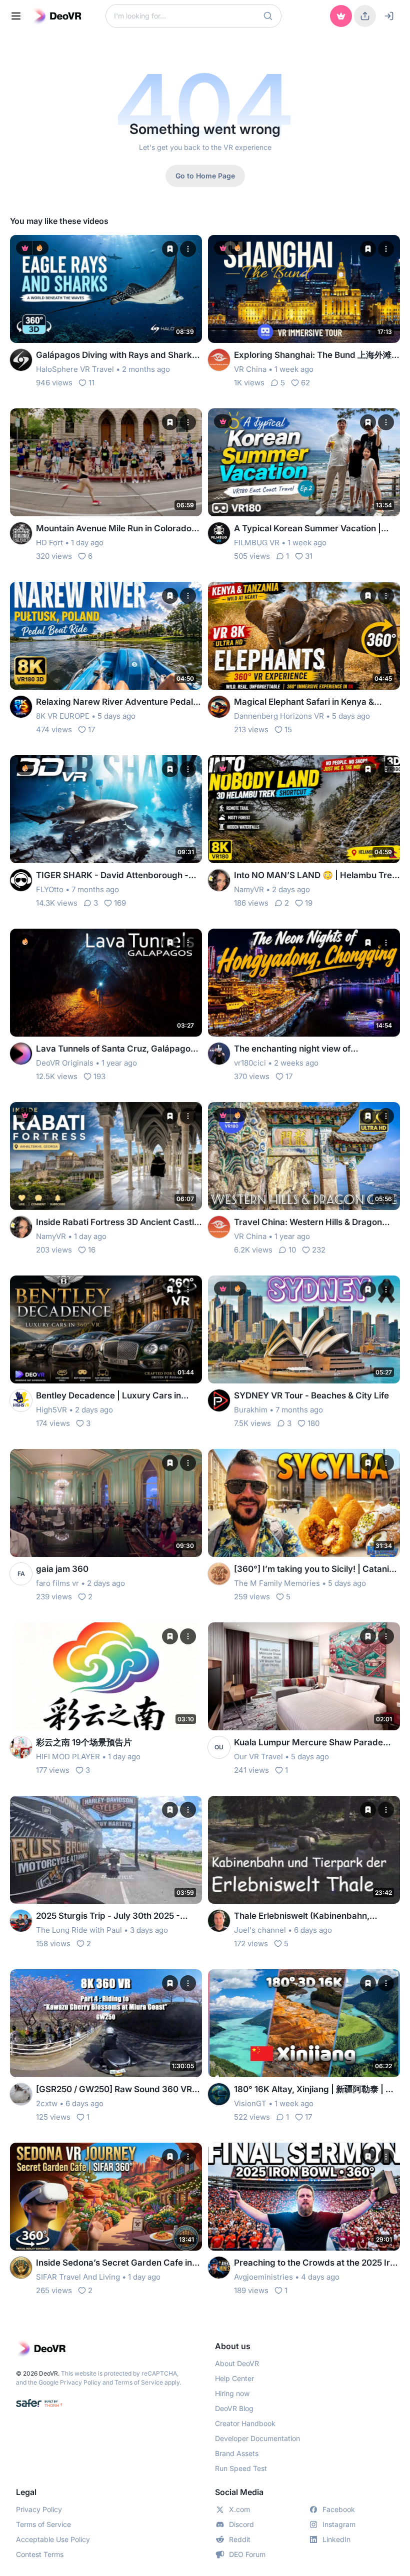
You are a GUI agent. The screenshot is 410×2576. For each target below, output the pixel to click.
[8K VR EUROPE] (21, 707)
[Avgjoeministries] (219, 2268)
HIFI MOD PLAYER (68, 1757)
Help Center (234, 2378)
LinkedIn (336, 2539)
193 (99, 1076)
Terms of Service (139, 2382)
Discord (241, 2524)
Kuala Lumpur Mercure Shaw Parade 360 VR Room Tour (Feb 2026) (308, 1743)
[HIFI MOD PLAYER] (21, 1747)
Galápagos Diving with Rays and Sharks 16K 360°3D (116, 356)
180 (313, 1423)
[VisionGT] (219, 2094)
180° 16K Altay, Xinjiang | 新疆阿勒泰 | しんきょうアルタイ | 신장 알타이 (314, 2090)
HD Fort (49, 543)
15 (288, 729)
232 (319, 1250)
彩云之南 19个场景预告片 (84, 1742)
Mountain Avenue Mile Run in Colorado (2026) (114, 529)
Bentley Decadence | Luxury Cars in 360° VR (108, 1396)
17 (91, 729)
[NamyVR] (219, 880)
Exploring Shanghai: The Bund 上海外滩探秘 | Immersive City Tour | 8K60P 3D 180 (317, 356)
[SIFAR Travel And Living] (21, 2268)
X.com (239, 2509)
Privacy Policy (80, 2382)
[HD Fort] (21, 533)
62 (305, 383)
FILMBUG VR (257, 543)
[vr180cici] (219, 1054)
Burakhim (251, 1410)
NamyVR (249, 889)
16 (92, 1250)
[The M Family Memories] (219, 1574)
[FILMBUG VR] (219, 533)
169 (120, 903)
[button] (268, 16)
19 (309, 903)
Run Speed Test (241, 2468)
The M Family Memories (277, 1583)
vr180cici (250, 1063)
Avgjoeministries (263, 2277)
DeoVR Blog (234, 2408)
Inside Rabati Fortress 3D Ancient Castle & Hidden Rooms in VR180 (117, 1223)
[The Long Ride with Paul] (21, 1921)
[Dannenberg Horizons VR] (219, 707)
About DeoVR (237, 2363)
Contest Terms (40, 2554)
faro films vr (57, 1583)
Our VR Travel (258, 1757)
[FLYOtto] (21, 880)
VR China (250, 369)
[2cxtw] (21, 2094)
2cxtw (47, 2103)
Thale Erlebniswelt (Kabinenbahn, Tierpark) (302, 1917)
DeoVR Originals (65, 1063)
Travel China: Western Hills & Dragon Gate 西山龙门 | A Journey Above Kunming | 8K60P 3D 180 (308, 1223)
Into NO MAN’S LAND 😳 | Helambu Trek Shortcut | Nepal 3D (315, 876)
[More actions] (188, 249)
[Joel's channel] (219, 1921)
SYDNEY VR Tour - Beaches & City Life (311, 1395)
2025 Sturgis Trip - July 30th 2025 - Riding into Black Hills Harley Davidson (113, 1917)
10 (292, 1250)
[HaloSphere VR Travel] (21, 360)
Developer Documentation (257, 2438)
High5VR (51, 1410)
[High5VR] (21, 1400)
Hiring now (232, 2393)
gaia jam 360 (62, 1569)
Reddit (240, 2539)
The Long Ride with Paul (79, 1930)
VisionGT (250, 2103)
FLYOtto (50, 889)
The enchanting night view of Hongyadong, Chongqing (292, 1049)
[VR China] (219, 360)
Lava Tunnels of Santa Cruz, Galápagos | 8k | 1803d (118, 1049)
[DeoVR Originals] (21, 1054)
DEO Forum (247, 2554)
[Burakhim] (219, 1400)
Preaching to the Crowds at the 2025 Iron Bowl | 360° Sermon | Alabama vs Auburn (317, 2263)
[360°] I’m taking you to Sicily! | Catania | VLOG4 (316, 1570)
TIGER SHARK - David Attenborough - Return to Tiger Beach (112, 876)
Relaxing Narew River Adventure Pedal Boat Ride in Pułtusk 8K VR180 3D (114, 702)
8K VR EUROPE (63, 716)
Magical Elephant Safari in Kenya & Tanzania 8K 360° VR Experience (304, 702)
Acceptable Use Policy (53, 2539)
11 (91, 383)
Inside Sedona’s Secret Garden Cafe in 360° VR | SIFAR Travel (114, 2263)
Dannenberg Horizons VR (279, 716)
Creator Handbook (245, 2423)
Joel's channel (260, 1930)
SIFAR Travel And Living (78, 2277)
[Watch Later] (170, 249)
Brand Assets (237, 2453)
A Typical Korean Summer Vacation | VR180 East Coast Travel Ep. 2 (307, 529)
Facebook (339, 2509)
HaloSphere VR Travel (75, 369)
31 (309, 556)
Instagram (339, 2524)
